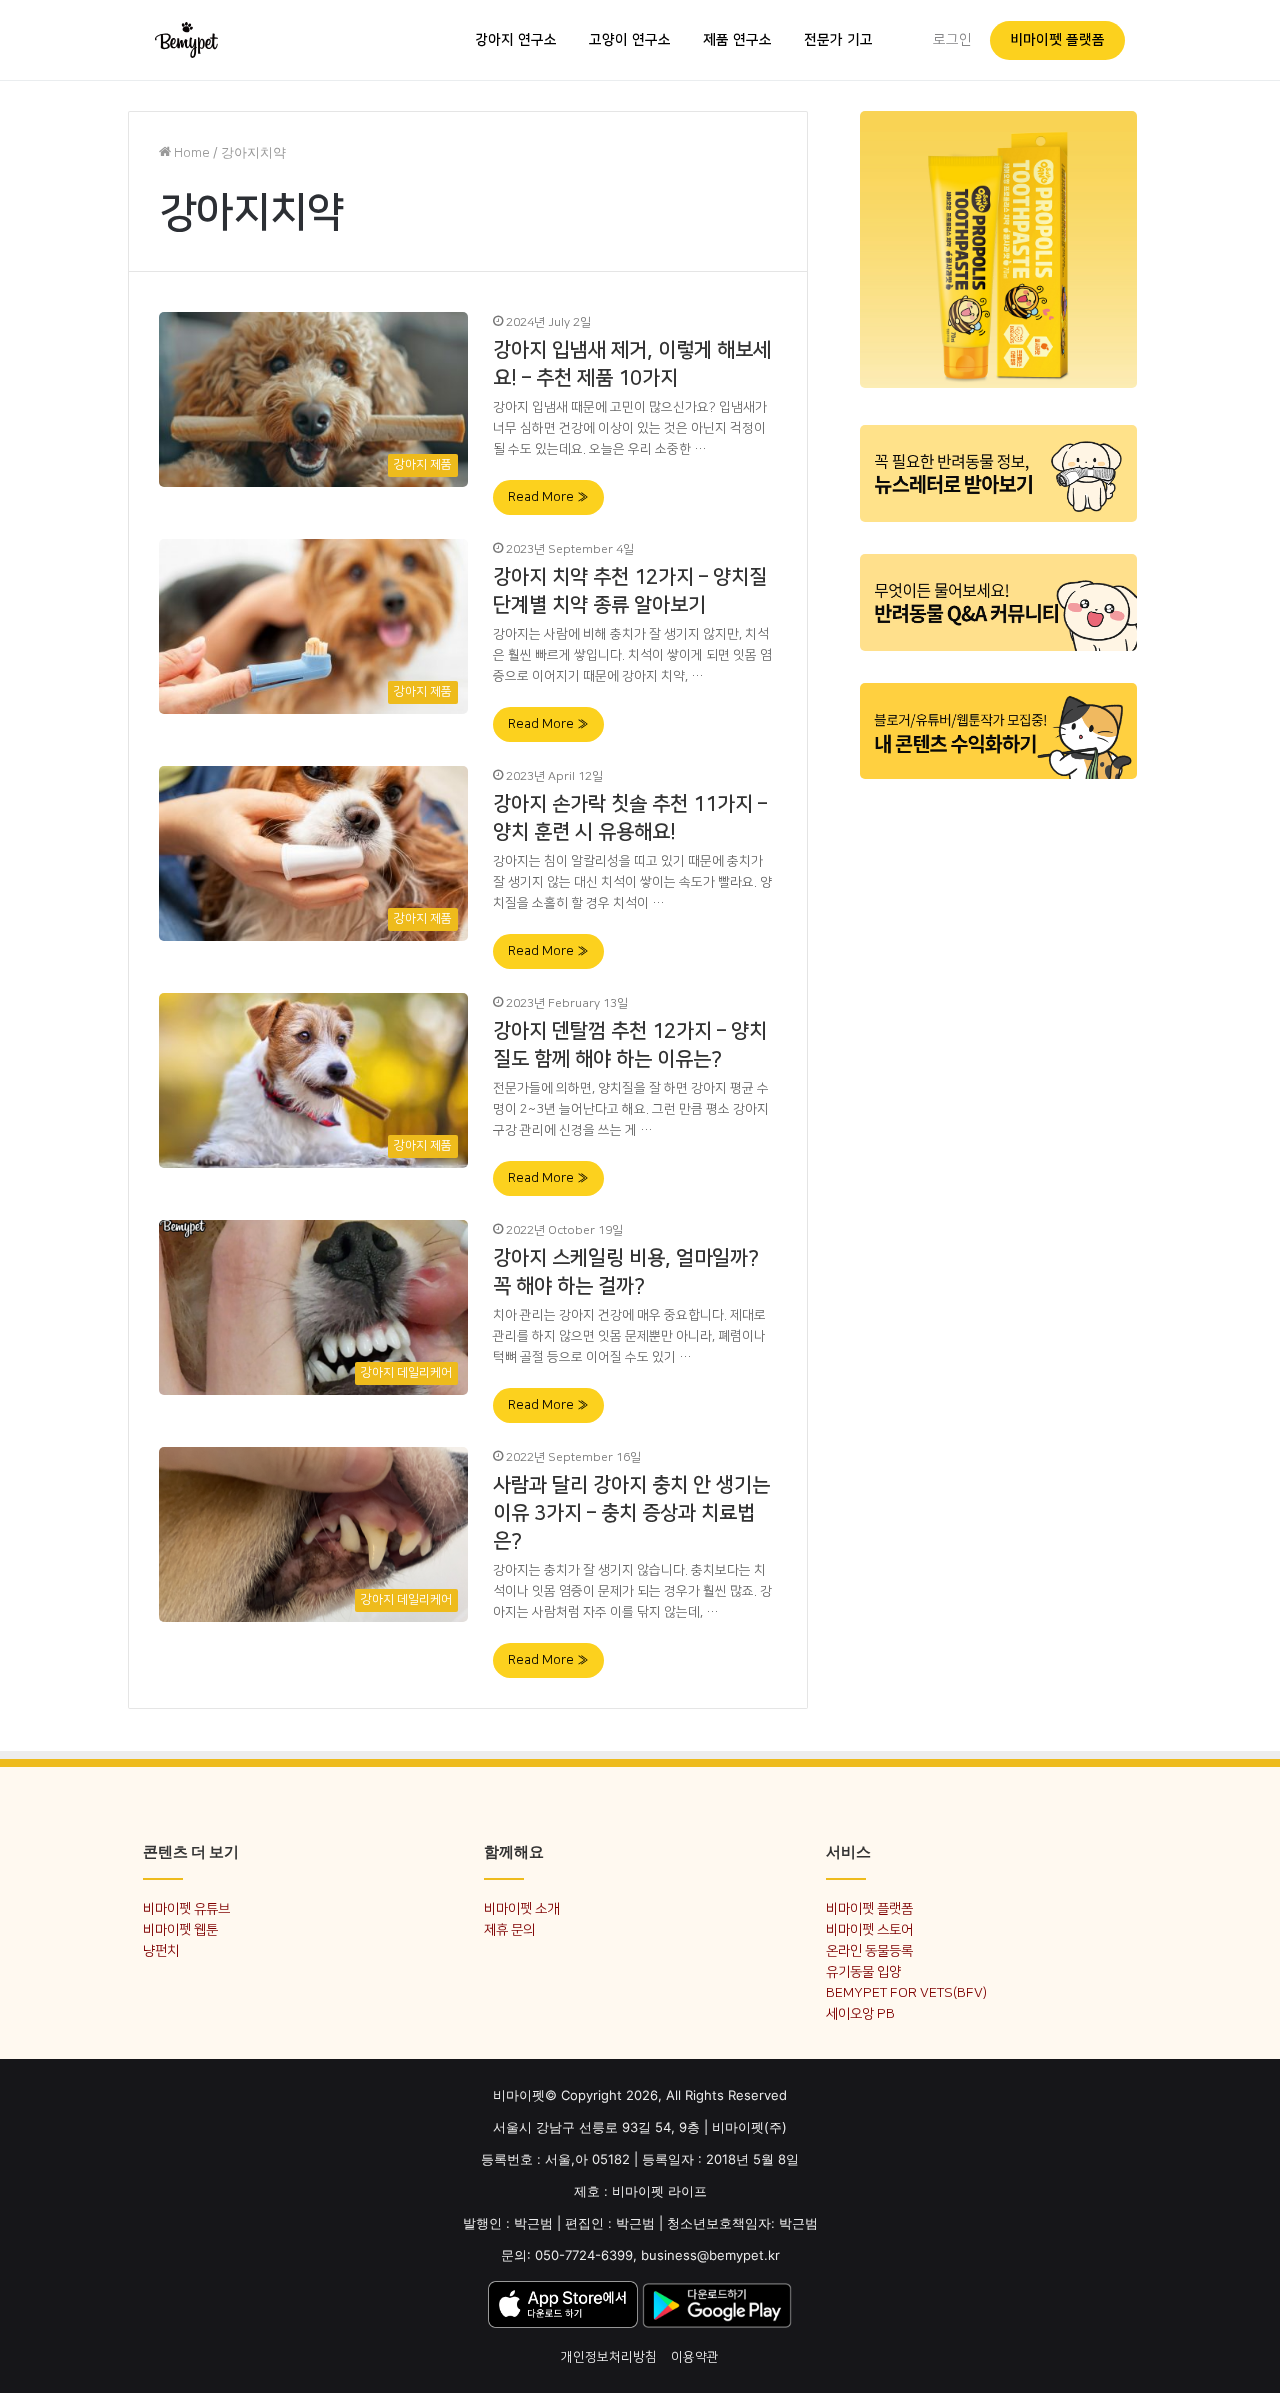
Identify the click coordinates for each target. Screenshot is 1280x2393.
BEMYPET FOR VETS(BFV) (906, 1992)
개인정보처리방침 (609, 2357)
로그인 (952, 40)
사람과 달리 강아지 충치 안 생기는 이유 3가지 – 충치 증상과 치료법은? (631, 1513)
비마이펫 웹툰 (180, 1929)
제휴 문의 (509, 1929)
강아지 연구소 (516, 40)
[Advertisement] (998, 1098)
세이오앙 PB (860, 2013)
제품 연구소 (737, 40)
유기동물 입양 (863, 1971)
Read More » (548, 497)
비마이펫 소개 (521, 1908)
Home (190, 153)
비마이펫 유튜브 (186, 1908)
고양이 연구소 (630, 40)
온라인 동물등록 (869, 1950)
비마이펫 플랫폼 (1057, 40)
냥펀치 (161, 1950)
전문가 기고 (838, 40)
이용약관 (695, 2357)
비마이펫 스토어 (869, 1929)
